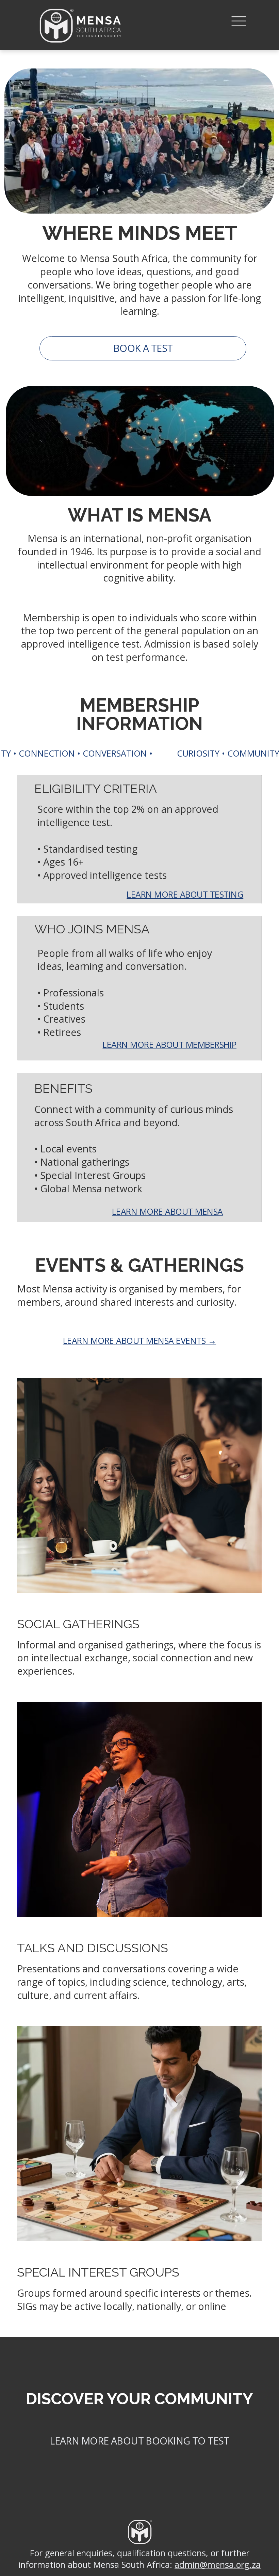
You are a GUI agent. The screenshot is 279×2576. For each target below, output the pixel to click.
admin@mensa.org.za (218, 2564)
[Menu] (239, 21)
